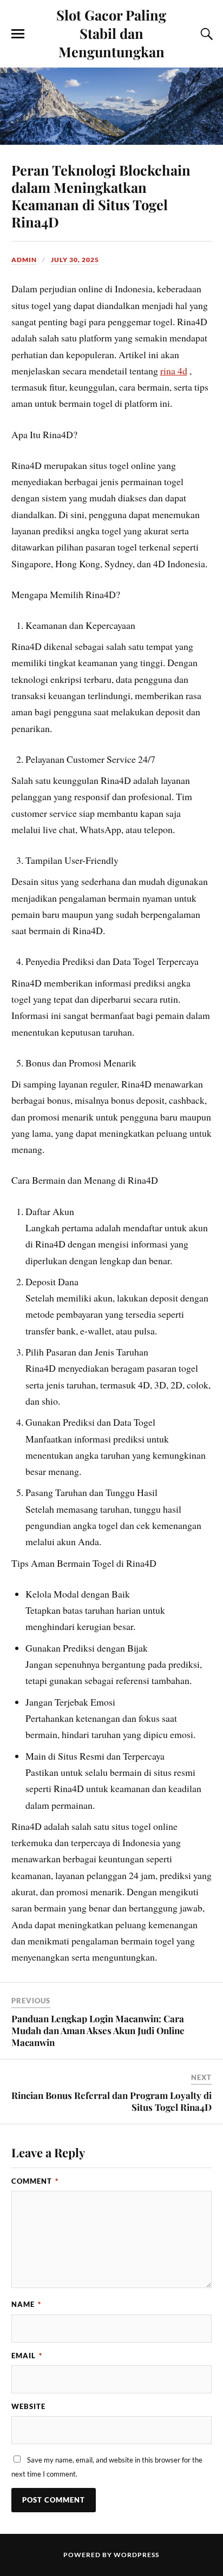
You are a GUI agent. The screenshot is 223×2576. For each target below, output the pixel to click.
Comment (35, 2181)
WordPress (136, 2555)
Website (28, 2406)
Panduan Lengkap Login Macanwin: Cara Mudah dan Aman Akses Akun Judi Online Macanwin (98, 2030)
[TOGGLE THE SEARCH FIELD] (205, 34)
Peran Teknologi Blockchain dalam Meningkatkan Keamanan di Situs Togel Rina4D (101, 196)
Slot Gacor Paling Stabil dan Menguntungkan (111, 33)
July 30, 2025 (75, 260)
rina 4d (174, 371)
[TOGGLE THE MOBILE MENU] (18, 34)
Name (26, 2304)
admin (24, 260)
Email (27, 2356)
